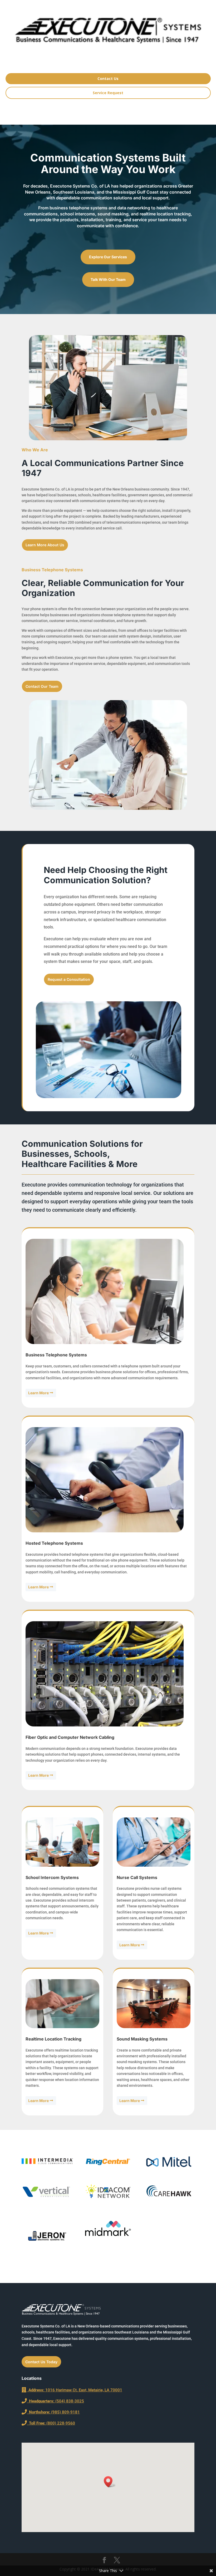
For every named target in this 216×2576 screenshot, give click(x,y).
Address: (35, 2390)
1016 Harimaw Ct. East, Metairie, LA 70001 (83, 2390)
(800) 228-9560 (51, 2423)
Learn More (38, 1393)
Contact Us (108, 79)
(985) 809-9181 (53, 2412)
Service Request (108, 93)
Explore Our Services (108, 257)
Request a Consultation (69, 979)
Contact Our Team (42, 686)
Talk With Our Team (108, 279)
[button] (110, 2482)
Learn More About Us (45, 545)
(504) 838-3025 (55, 2401)
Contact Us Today (41, 2362)
